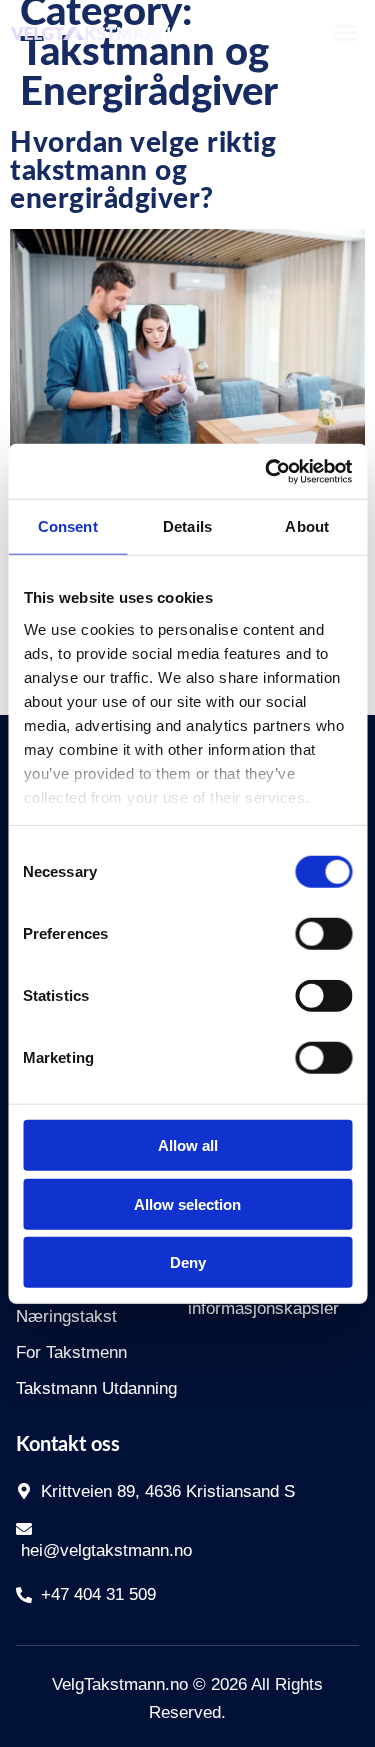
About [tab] (307, 526)
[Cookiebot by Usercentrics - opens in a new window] (267, 471)
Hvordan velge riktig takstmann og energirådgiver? (143, 171)
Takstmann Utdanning (96, 1388)
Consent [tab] (68, 526)
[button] (345, 33)
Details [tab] (187, 526)
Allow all (188, 1145)
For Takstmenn (71, 1352)
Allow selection (187, 1203)
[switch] (323, 934)
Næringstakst (66, 1316)
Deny (188, 1262)
